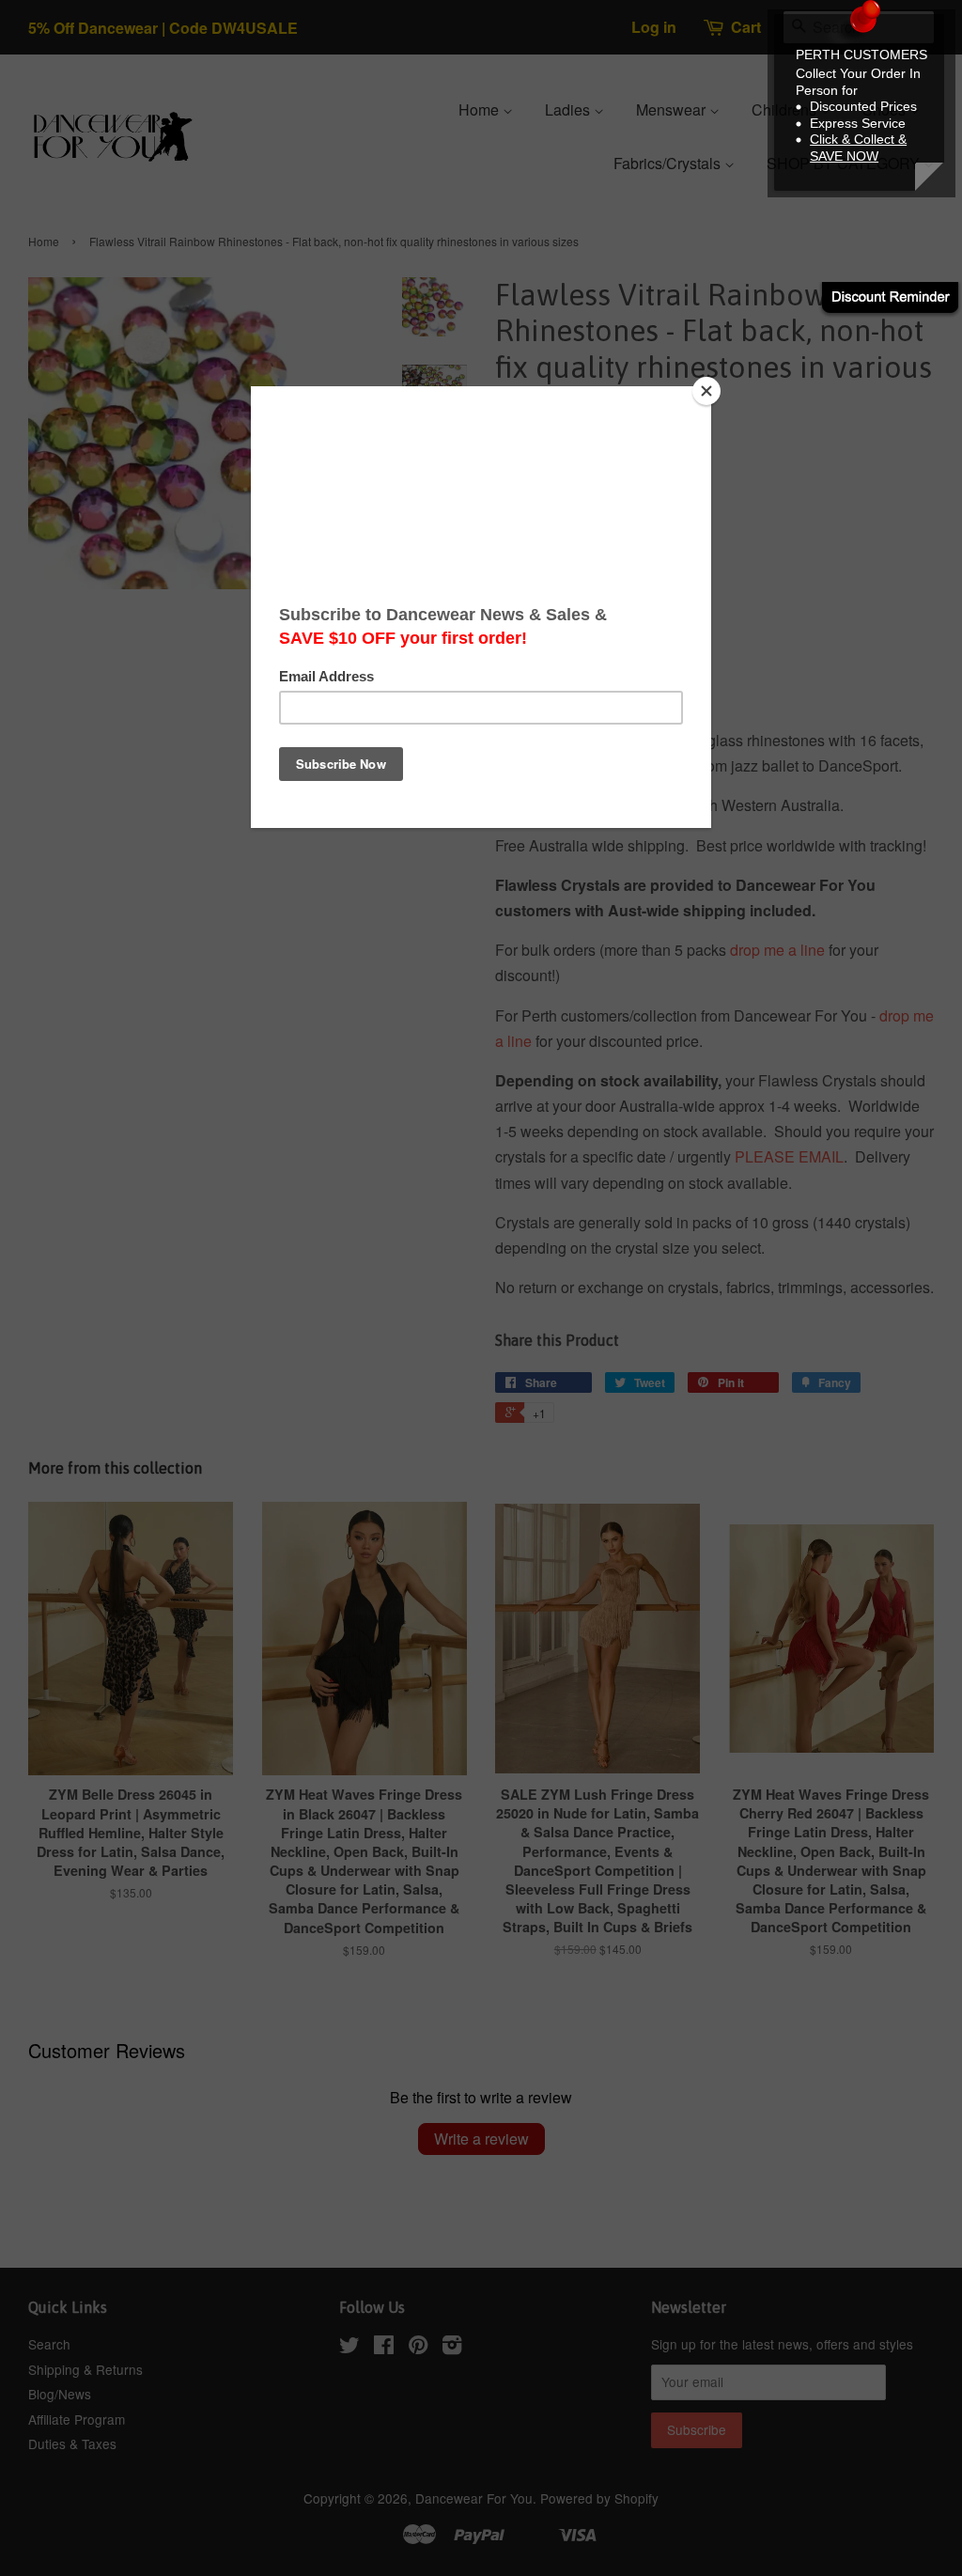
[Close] (706, 391)
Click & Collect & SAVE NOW (858, 148)
